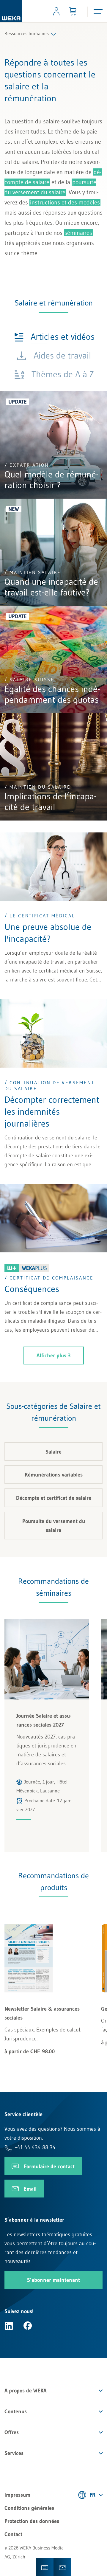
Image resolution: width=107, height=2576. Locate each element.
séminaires (78, 233)
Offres (12, 2432)
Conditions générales (29, 2508)
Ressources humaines (27, 33)
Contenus (16, 2411)
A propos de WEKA (25, 2391)
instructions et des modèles (65, 202)
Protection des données (32, 2521)
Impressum (17, 2495)
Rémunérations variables (54, 1475)
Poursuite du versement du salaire (54, 1526)
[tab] (54, 336)
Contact (13, 2534)
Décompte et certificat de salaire (54, 1498)
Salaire (53, 1452)
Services (14, 2453)
